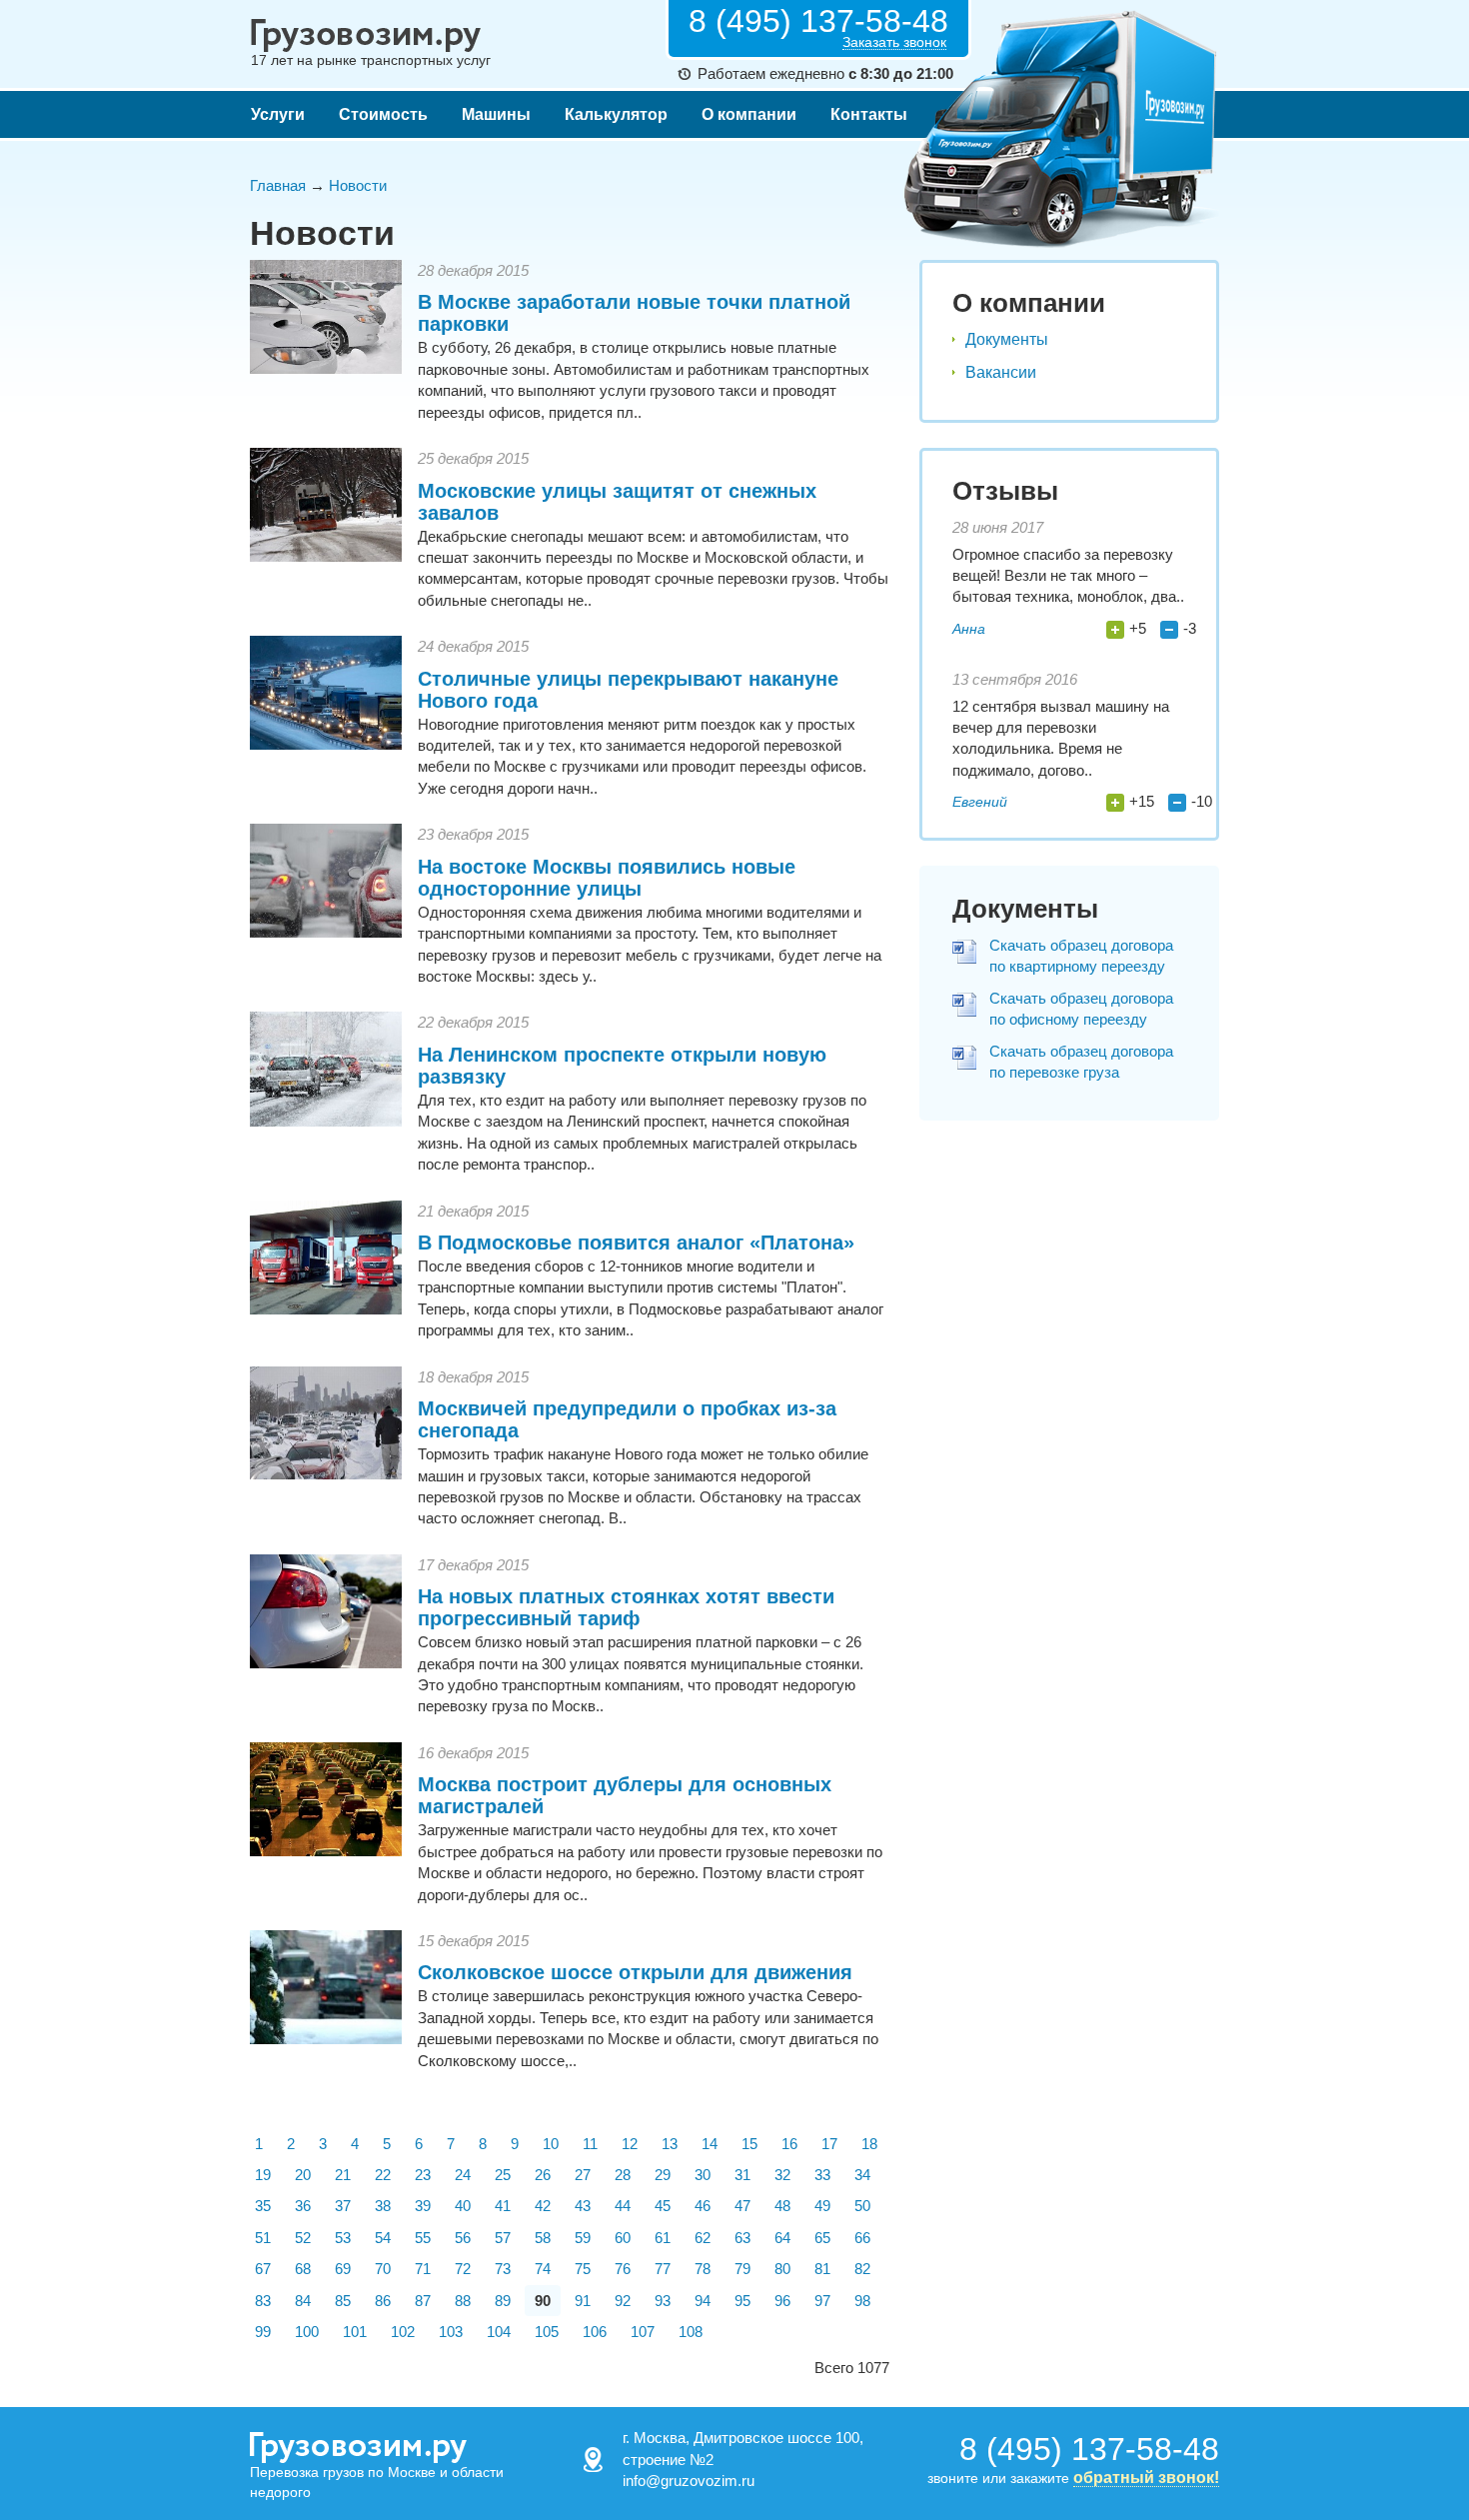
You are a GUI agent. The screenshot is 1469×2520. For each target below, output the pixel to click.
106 (595, 2332)
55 (423, 2238)
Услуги (278, 114)
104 (499, 2332)
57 (503, 2238)
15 (749, 2144)
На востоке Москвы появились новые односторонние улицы (607, 878)
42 (543, 2206)
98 (862, 2301)
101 (355, 2332)
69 (343, 2269)
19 (263, 2175)
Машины (496, 114)
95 (742, 2301)
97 (822, 2301)
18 (869, 2144)
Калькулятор (616, 114)
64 (782, 2238)
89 (503, 2301)
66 (862, 2238)
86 (383, 2301)
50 (862, 2206)
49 (822, 2206)
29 (663, 2175)
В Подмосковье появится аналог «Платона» (636, 1243)
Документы (1007, 339)
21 (343, 2175)
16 (789, 2144)
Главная (278, 185)
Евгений (980, 802)
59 (583, 2238)
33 (822, 2175)
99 (263, 2332)
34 (862, 2175)
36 (303, 2206)
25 (503, 2175)
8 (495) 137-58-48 (818, 21)
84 (303, 2301)
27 (583, 2175)
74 (543, 2269)
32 (782, 2175)
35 (263, 2206)
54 (383, 2238)
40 (463, 2206)
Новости (358, 185)
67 (263, 2269)
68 (303, 2269)
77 (663, 2269)
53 (343, 2238)
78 (703, 2269)
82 (862, 2269)
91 (583, 2301)
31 (742, 2175)
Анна (969, 629)
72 (463, 2269)
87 (423, 2301)
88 (463, 2301)
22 (383, 2175)
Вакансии (1001, 372)
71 (423, 2269)
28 (623, 2175)
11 (590, 2144)
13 (670, 2144)
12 (630, 2144)
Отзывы (1005, 491)
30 (703, 2175)
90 (543, 2301)
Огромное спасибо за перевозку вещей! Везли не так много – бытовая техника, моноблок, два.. (1068, 576)
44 (623, 2206)
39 (423, 2206)
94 (703, 2301)
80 (782, 2269)
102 (403, 2332)
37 (343, 2206)
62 (703, 2238)
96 (782, 2301)
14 (710, 2144)
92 (623, 2301)
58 (543, 2238)
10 (551, 2144)
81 (822, 2269)
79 (742, 2269)
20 (303, 2175)
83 (263, 2301)
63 (742, 2238)
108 (691, 2332)
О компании (749, 114)
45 (663, 2206)
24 (463, 2175)
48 (782, 2206)
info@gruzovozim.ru (689, 2481)
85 (343, 2301)
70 (383, 2269)
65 (822, 2238)
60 (623, 2238)
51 (263, 2238)
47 (742, 2206)
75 (583, 2269)
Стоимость (383, 114)
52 (303, 2238)
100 (307, 2332)
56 (463, 2238)
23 (423, 2175)
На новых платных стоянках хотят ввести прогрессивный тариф (626, 1607)
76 (623, 2269)
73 (503, 2269)
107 (643, 2332)
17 (829, 2144)
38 (383, 2206)
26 (543, 2175)
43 (583, 2206)
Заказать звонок (894, 42)
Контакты (869, 114)
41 (503, 2206)
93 (663, 2301)
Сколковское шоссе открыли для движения (635, 1972)
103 (451, 2332)
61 (663, 2238)
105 (547, 2332)
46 (703, 2206)
